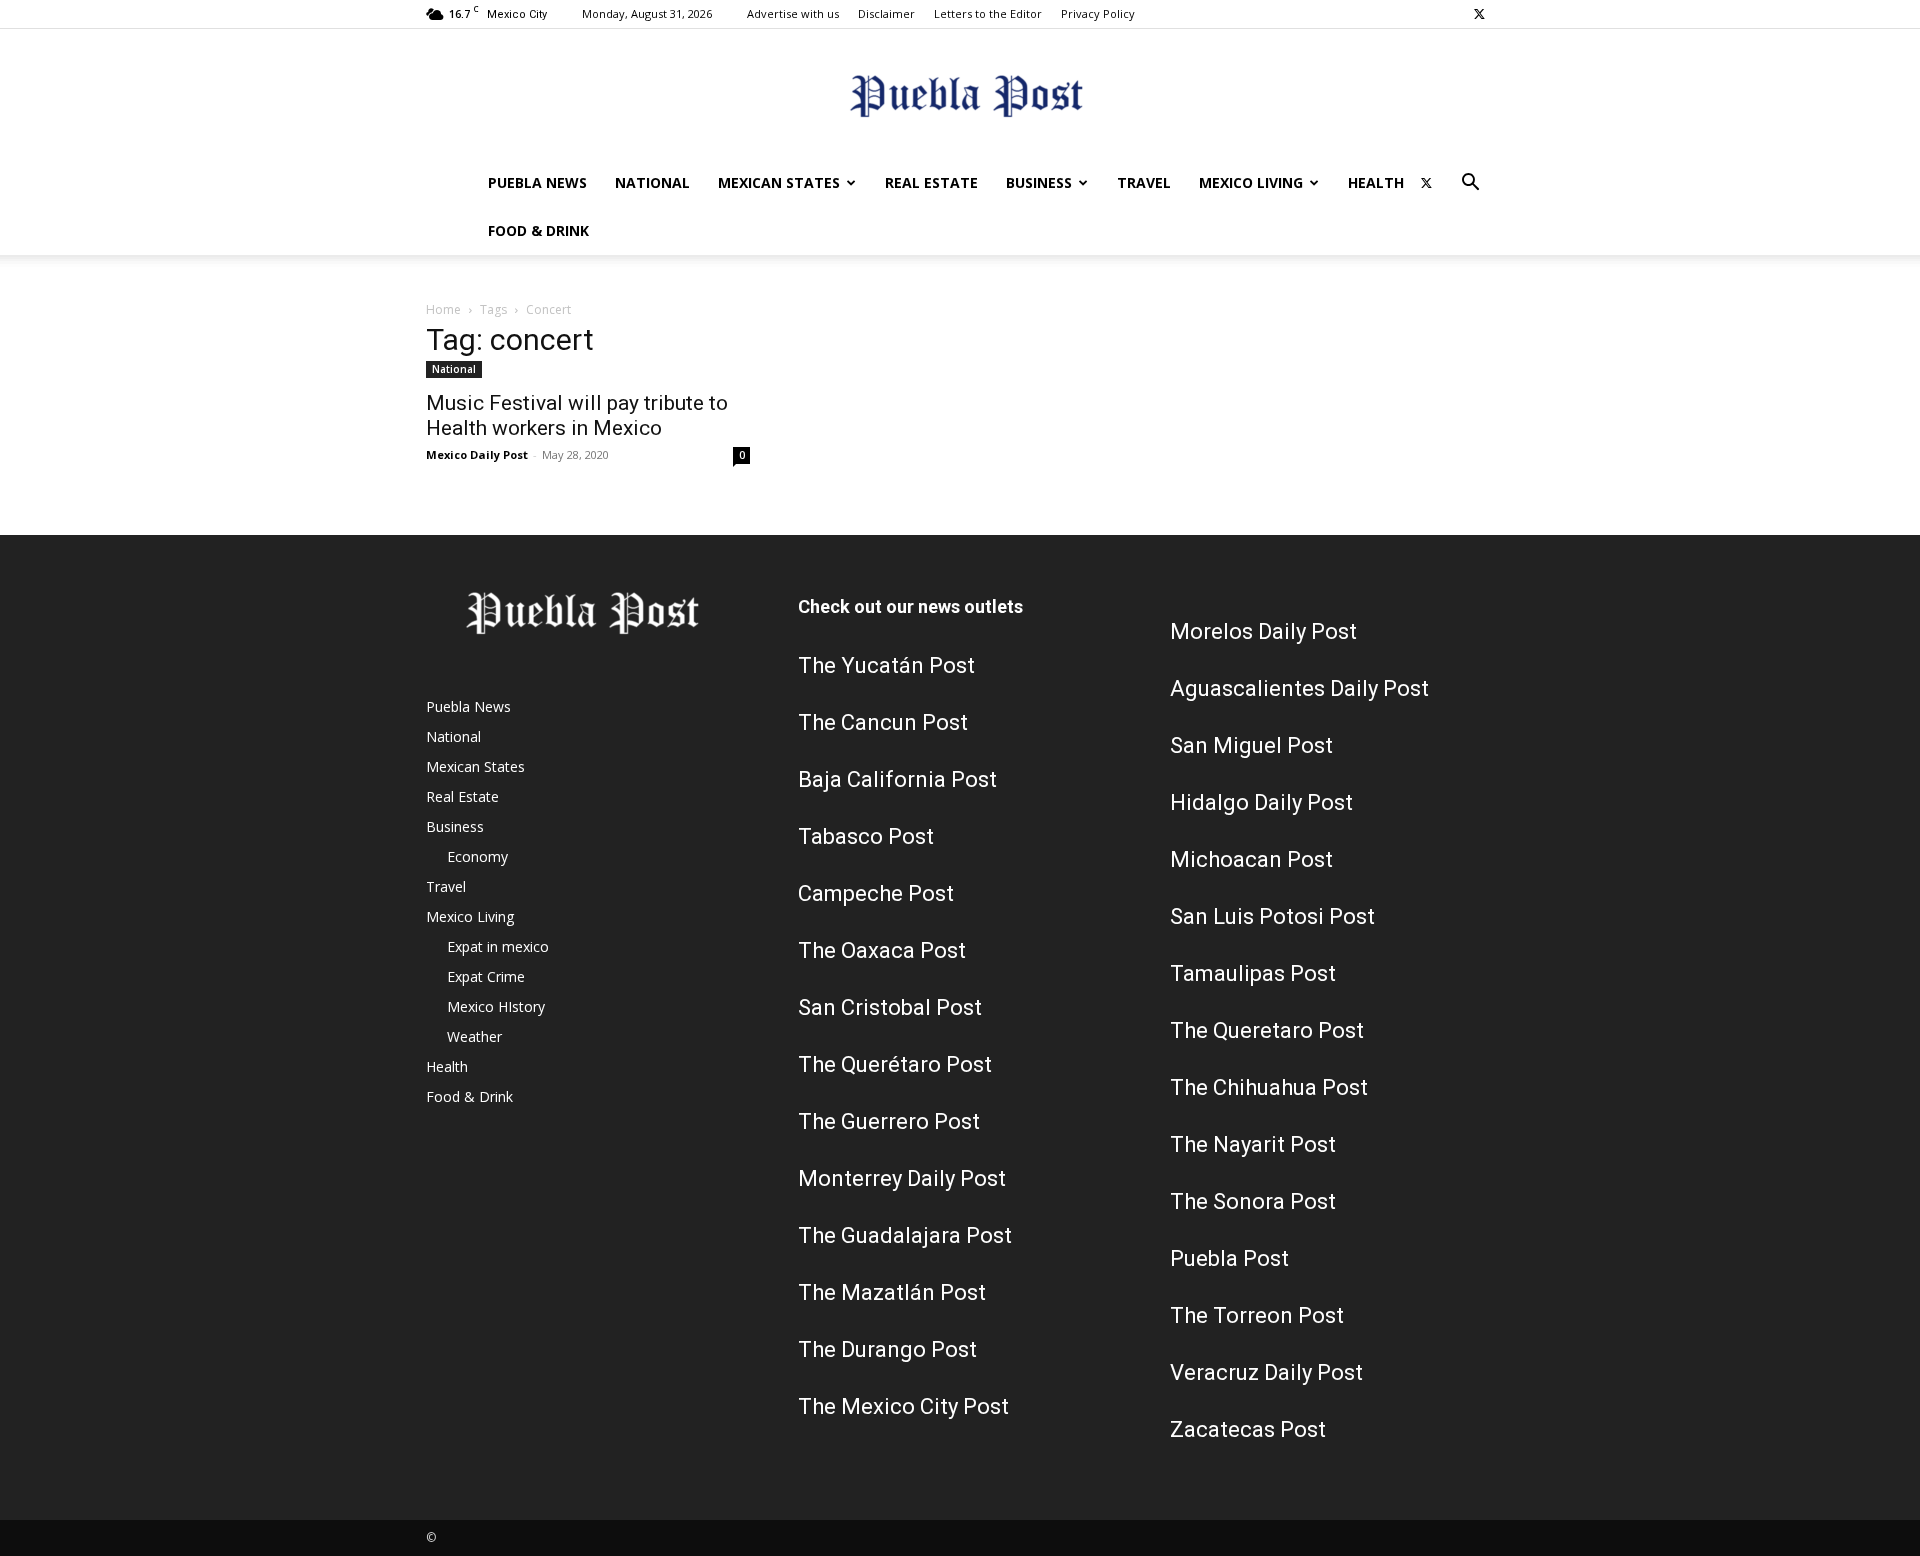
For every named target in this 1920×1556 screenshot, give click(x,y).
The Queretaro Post (1267, 1030)
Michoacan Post (1251, 859)
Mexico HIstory (496, 1006)
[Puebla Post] (960, 95)
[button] (1470, 184)
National (652, 182)
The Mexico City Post (903, 1406)
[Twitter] (1479, 14)
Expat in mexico (498, 946)
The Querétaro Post (895, 1064)
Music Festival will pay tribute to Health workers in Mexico (577, 415)
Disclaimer (886, 13)
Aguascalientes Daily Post (1299, 688)
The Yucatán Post (886, 665)
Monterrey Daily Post (902, 1178)
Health (1376, 182)
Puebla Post (1229, 1258)
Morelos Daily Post (1263, 631)
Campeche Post (876, 893)
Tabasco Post (866, 836)
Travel (1144, 182)
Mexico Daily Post (477, 454)
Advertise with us (793, 13)
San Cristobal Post (890, 1007)
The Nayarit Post (1253, 1144)
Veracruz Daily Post (1266, 1372)
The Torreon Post (1257, 1315)
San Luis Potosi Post (1272, 916)
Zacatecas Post (1248, 1429)
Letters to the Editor (988, 13)
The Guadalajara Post (905, 1235)
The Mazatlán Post (892, 1292)
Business (1039, 182)
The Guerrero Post (889, 1121)
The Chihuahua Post (1269, 1087)
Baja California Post (897, 779)
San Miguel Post (1251, 745)
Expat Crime (486, 976)
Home (443, 309)
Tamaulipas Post (1253, 973)
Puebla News (537, 182)
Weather (474, 1036)
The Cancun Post (883, 722)
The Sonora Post (1253, 1201)
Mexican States (779, 182)
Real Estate (931, 182)
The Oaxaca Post (882, 950)
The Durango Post (887, 1349)
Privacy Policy (1098, 13)
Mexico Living (1251, 182)
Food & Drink (538, 230)
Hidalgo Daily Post (1261, 802)
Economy (477, 856)
